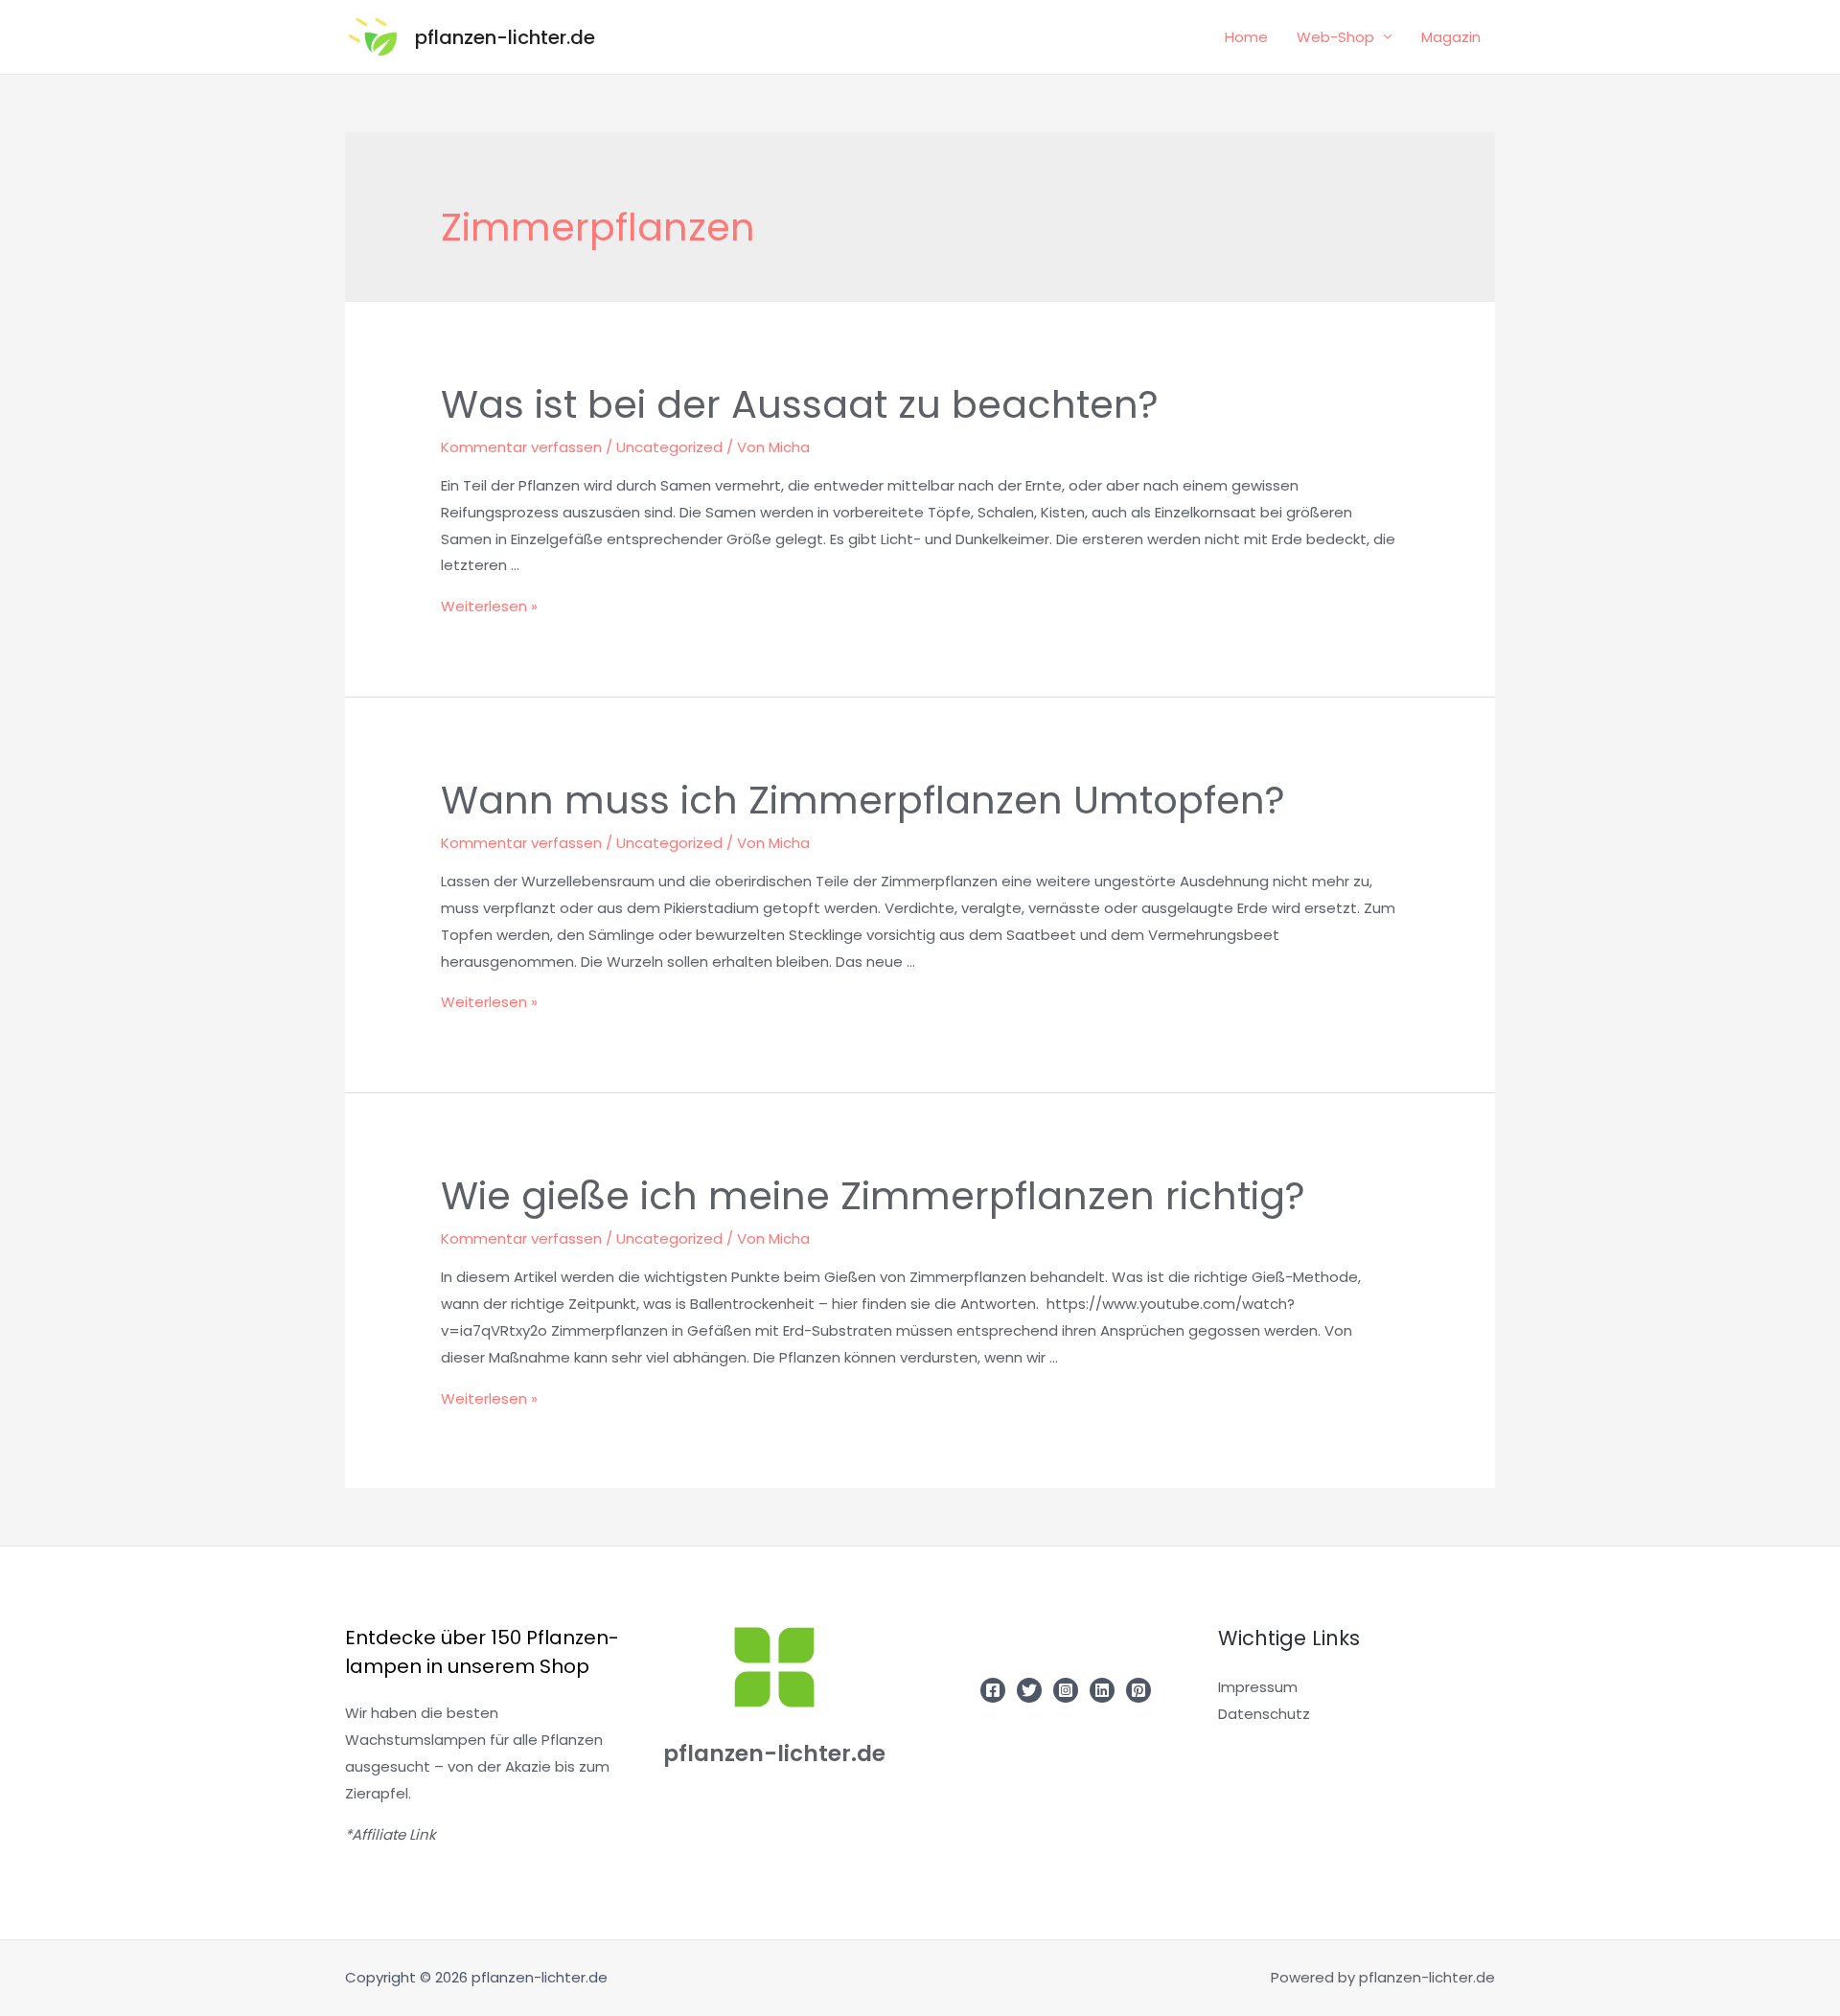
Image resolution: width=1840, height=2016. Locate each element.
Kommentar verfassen (521, 447)
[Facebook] (993, 1690)
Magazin (1451, 37)
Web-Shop (1335, 37)
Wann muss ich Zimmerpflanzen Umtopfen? (863, 800)
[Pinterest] (1138, 1690)
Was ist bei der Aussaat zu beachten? (800, 404)
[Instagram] (1066, 1690)
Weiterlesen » (489, 606)
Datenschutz (1264, 1714)
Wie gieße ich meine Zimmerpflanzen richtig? (873, 1196)
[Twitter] (1029, 1690)
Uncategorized (669, 447)
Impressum (1258, 1687)
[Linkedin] (1102, 1690)
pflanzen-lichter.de (505, 37)
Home (1246, 37)
